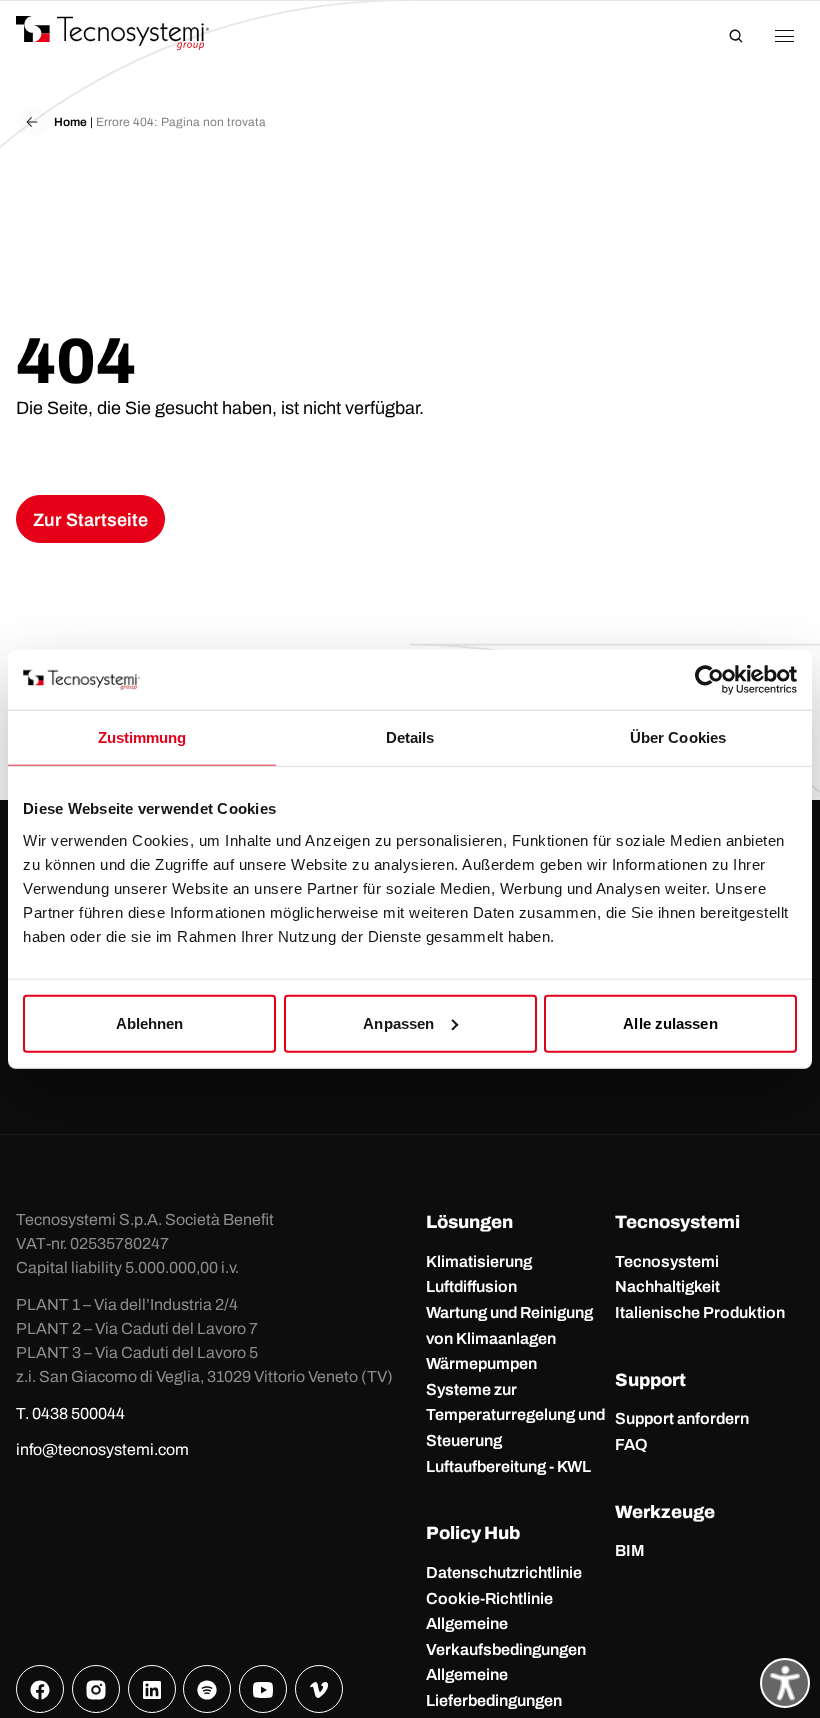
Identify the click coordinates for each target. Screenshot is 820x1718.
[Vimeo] (319, 1689)
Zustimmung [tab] (142, 737)
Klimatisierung (479, 1261)
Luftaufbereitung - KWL (508, 1466)
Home (70, 122)
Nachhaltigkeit (667, 1286)
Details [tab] (410, 737)
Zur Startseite (90, 520)
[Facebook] (40, 1689)
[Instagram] (96, 1689)
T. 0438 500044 (70, 1413)
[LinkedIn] (152, 1689)
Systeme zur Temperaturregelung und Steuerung (515, 1415)
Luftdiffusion (471, 1286)
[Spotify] (207, 1689)
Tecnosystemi (667, 1261)
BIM (630, 1550)
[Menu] (784, 36)
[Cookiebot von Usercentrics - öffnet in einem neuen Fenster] (709, 680)
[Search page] (736, 36)
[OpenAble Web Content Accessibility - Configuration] (785, 1683)
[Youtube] (263, 1689)
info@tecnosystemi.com (102, 1449)
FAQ (631, 1444)
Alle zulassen (670, 1022)
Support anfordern (682, 1418)
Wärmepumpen (481, 1363)
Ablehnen (150, 1022)
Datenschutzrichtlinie (504, 1572)
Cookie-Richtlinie (489, 1598)
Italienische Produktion (700, 1312)
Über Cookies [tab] (678, 737)
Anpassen (398, 1022)
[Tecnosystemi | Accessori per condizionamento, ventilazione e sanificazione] (131, 33)
